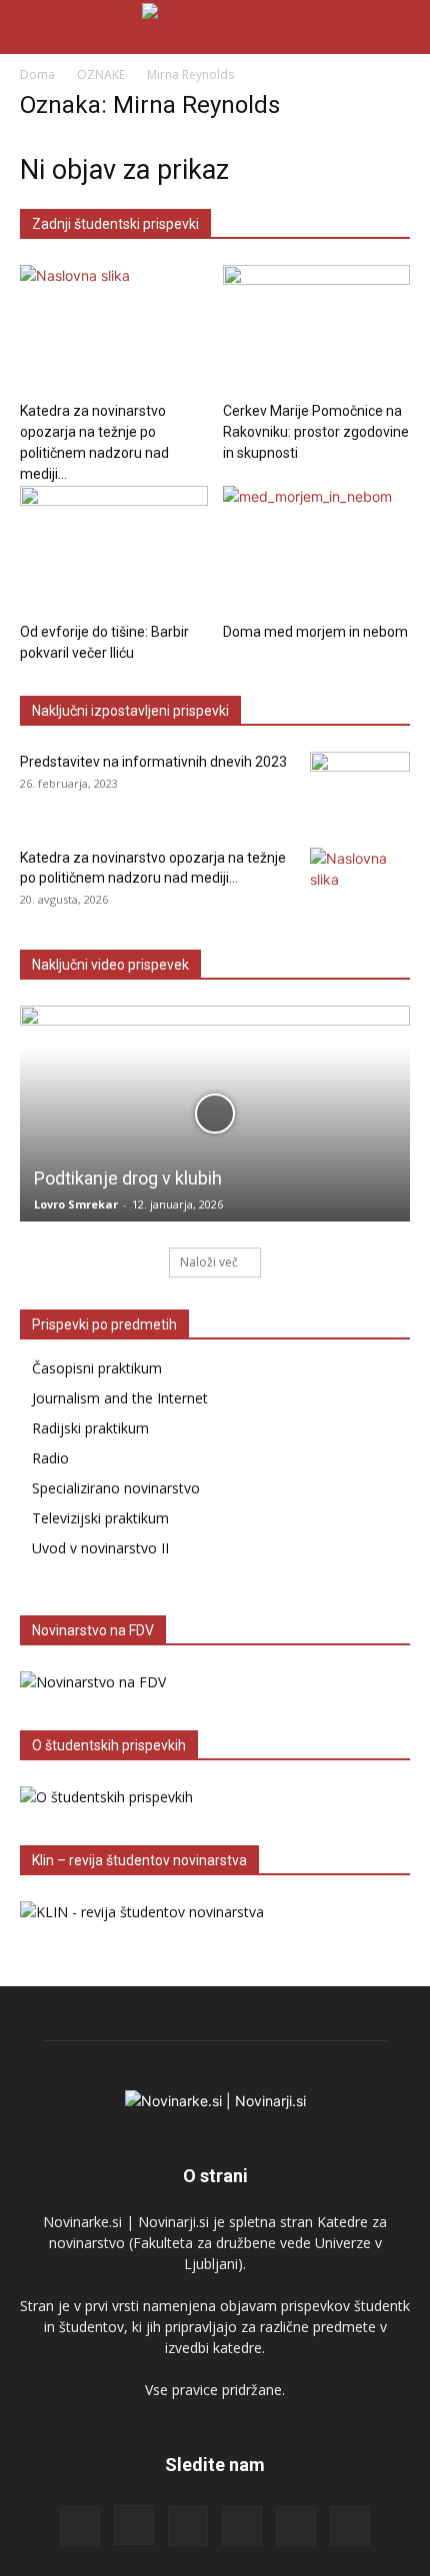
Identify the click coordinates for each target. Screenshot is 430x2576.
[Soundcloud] (242, 2526)
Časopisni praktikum (97, 1368)
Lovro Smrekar (76, 1204)
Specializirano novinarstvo (116, 1488)
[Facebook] (80, 2526)
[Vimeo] (350, 2526)
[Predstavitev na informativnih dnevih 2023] (360, 787)
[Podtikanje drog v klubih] (215, 1114)
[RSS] (188, 2526)
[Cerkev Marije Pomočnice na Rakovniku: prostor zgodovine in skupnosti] (317, 329)
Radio (50, 1458)
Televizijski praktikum (100, 1518)
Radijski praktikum (90, 1428)
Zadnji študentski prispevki (115, 224)
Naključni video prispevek (110, 965)
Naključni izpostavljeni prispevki (130, 711)
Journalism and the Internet (120, 1398)
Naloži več (209, 1262)
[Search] (402, 27)
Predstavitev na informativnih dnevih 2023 (153, 762)
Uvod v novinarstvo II (100, 1548)
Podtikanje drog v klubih (128, 1178)
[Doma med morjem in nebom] (317, 550)
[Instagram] (134, 2525)
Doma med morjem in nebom (315, 632)
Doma (37, 74)
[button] (34, 27)
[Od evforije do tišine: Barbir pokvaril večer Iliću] (114, 550)
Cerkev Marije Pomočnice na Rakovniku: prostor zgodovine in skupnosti (316, 432)
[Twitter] (296, 2526)
